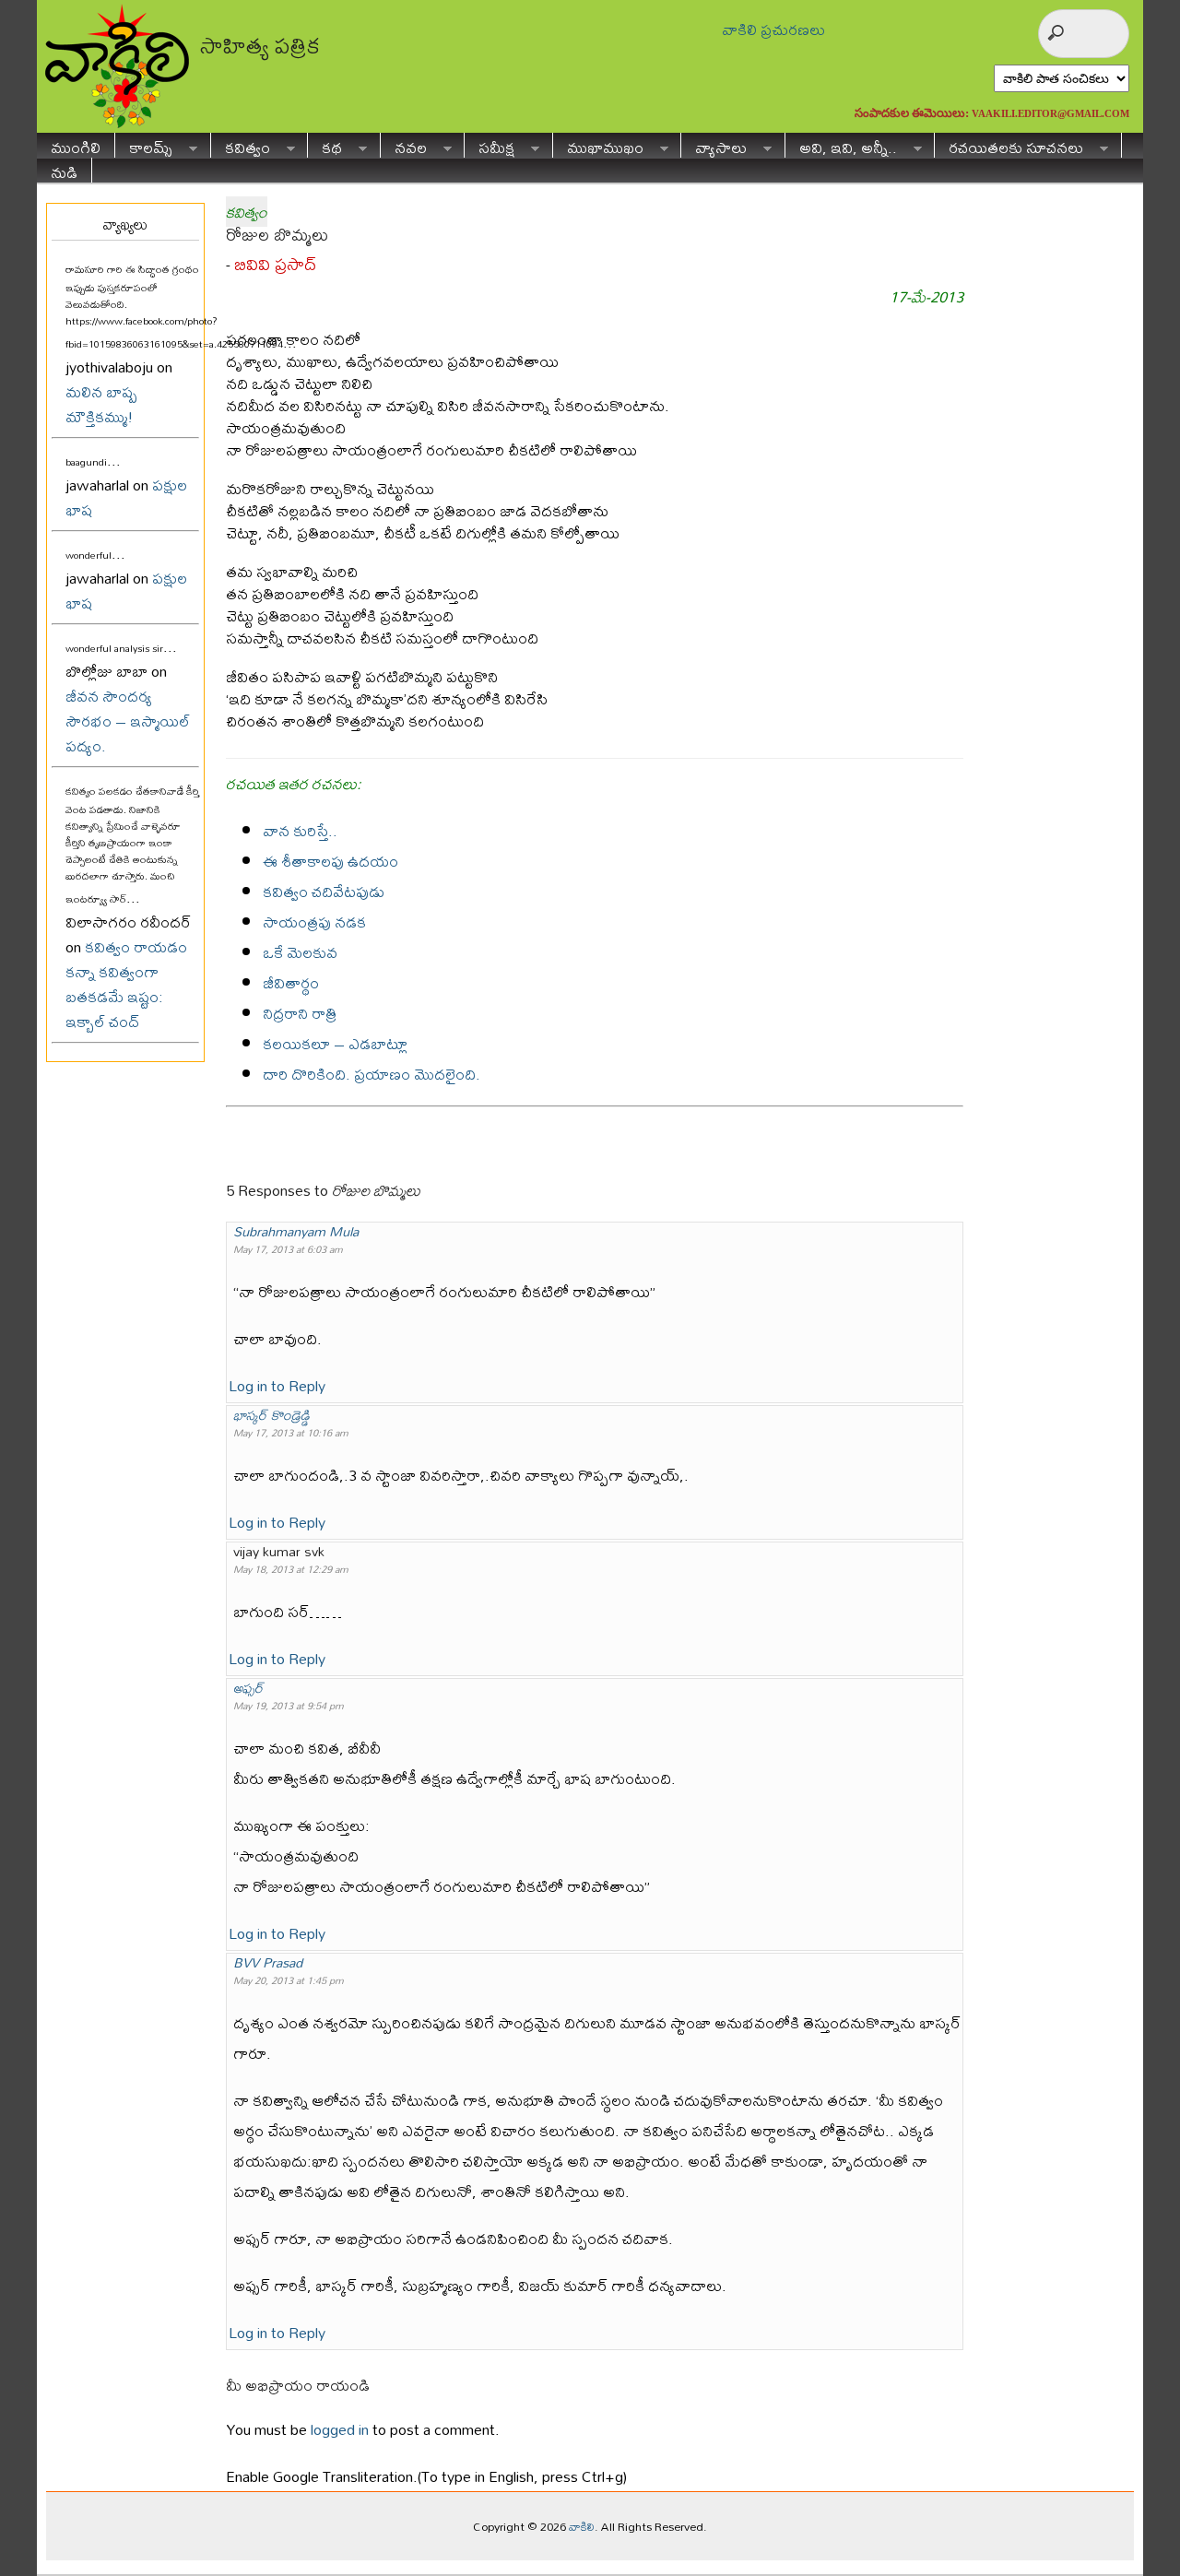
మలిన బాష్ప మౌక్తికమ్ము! (101, 404)
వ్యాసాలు (714, 145)
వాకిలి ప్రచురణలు (773, 29)
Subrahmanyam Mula (296, 1231)
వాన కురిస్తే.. (300, 830)
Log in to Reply (277, 1385)
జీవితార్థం (291, 982)
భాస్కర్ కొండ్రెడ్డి (271, 1415)
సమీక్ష (490, 145)
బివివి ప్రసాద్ (275, 264)
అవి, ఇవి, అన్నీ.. (841, 145)
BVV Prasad (268, 1962)
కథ (325, 145)
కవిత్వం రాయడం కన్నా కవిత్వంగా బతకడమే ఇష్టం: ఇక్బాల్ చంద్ (126, 984)
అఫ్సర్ (248, 1688)
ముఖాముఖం (598, 145)
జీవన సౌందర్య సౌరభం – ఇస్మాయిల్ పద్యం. (128, 721)
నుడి (64, 170)
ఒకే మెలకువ (300, 952)
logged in (340, 2429)
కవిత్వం (241, 145)
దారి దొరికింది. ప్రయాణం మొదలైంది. (372, 1074)
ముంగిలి (76, 145)
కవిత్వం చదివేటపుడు (324, 891)
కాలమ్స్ (144, 145)
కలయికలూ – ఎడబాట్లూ (335, 1043)
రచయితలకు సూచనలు (1009, 145)
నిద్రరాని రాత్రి (300, 1013)
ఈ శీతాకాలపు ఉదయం (330, 861)
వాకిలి (582, 2526)
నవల (404, 145)
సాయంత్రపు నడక (314, 922)
